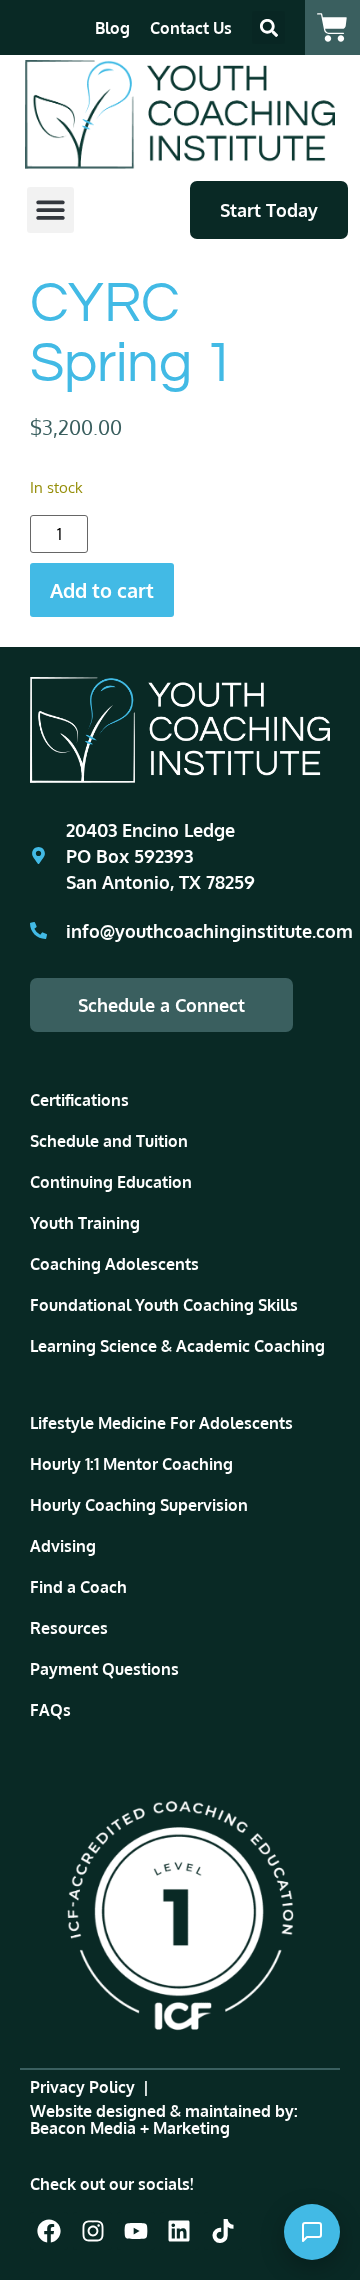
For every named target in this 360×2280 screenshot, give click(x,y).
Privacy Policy (82, 2087)
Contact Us (191, 28)
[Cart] (332, 27)
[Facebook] (49, 2231)
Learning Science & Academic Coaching (177, 1346)
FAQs (50, 1710)
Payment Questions (104, 1669)
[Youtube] (136, 2231)
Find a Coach (78, 1587)
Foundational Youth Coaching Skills (164, 1305)
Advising (63, 1546)
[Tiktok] (223, 2231)
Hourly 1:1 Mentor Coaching (131, 1464)
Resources (69, 1628)
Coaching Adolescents (114, 1264)
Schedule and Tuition (109, 1141)
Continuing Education (111, 1182)
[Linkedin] (179, 2231)
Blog (112, 28)
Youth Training (85, 1223)
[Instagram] (92, 2231)
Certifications (79, 1100)
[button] (268, 27)
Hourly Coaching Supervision (139, 1505)
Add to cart (102, 590)
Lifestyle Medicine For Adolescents (161, 1423)
